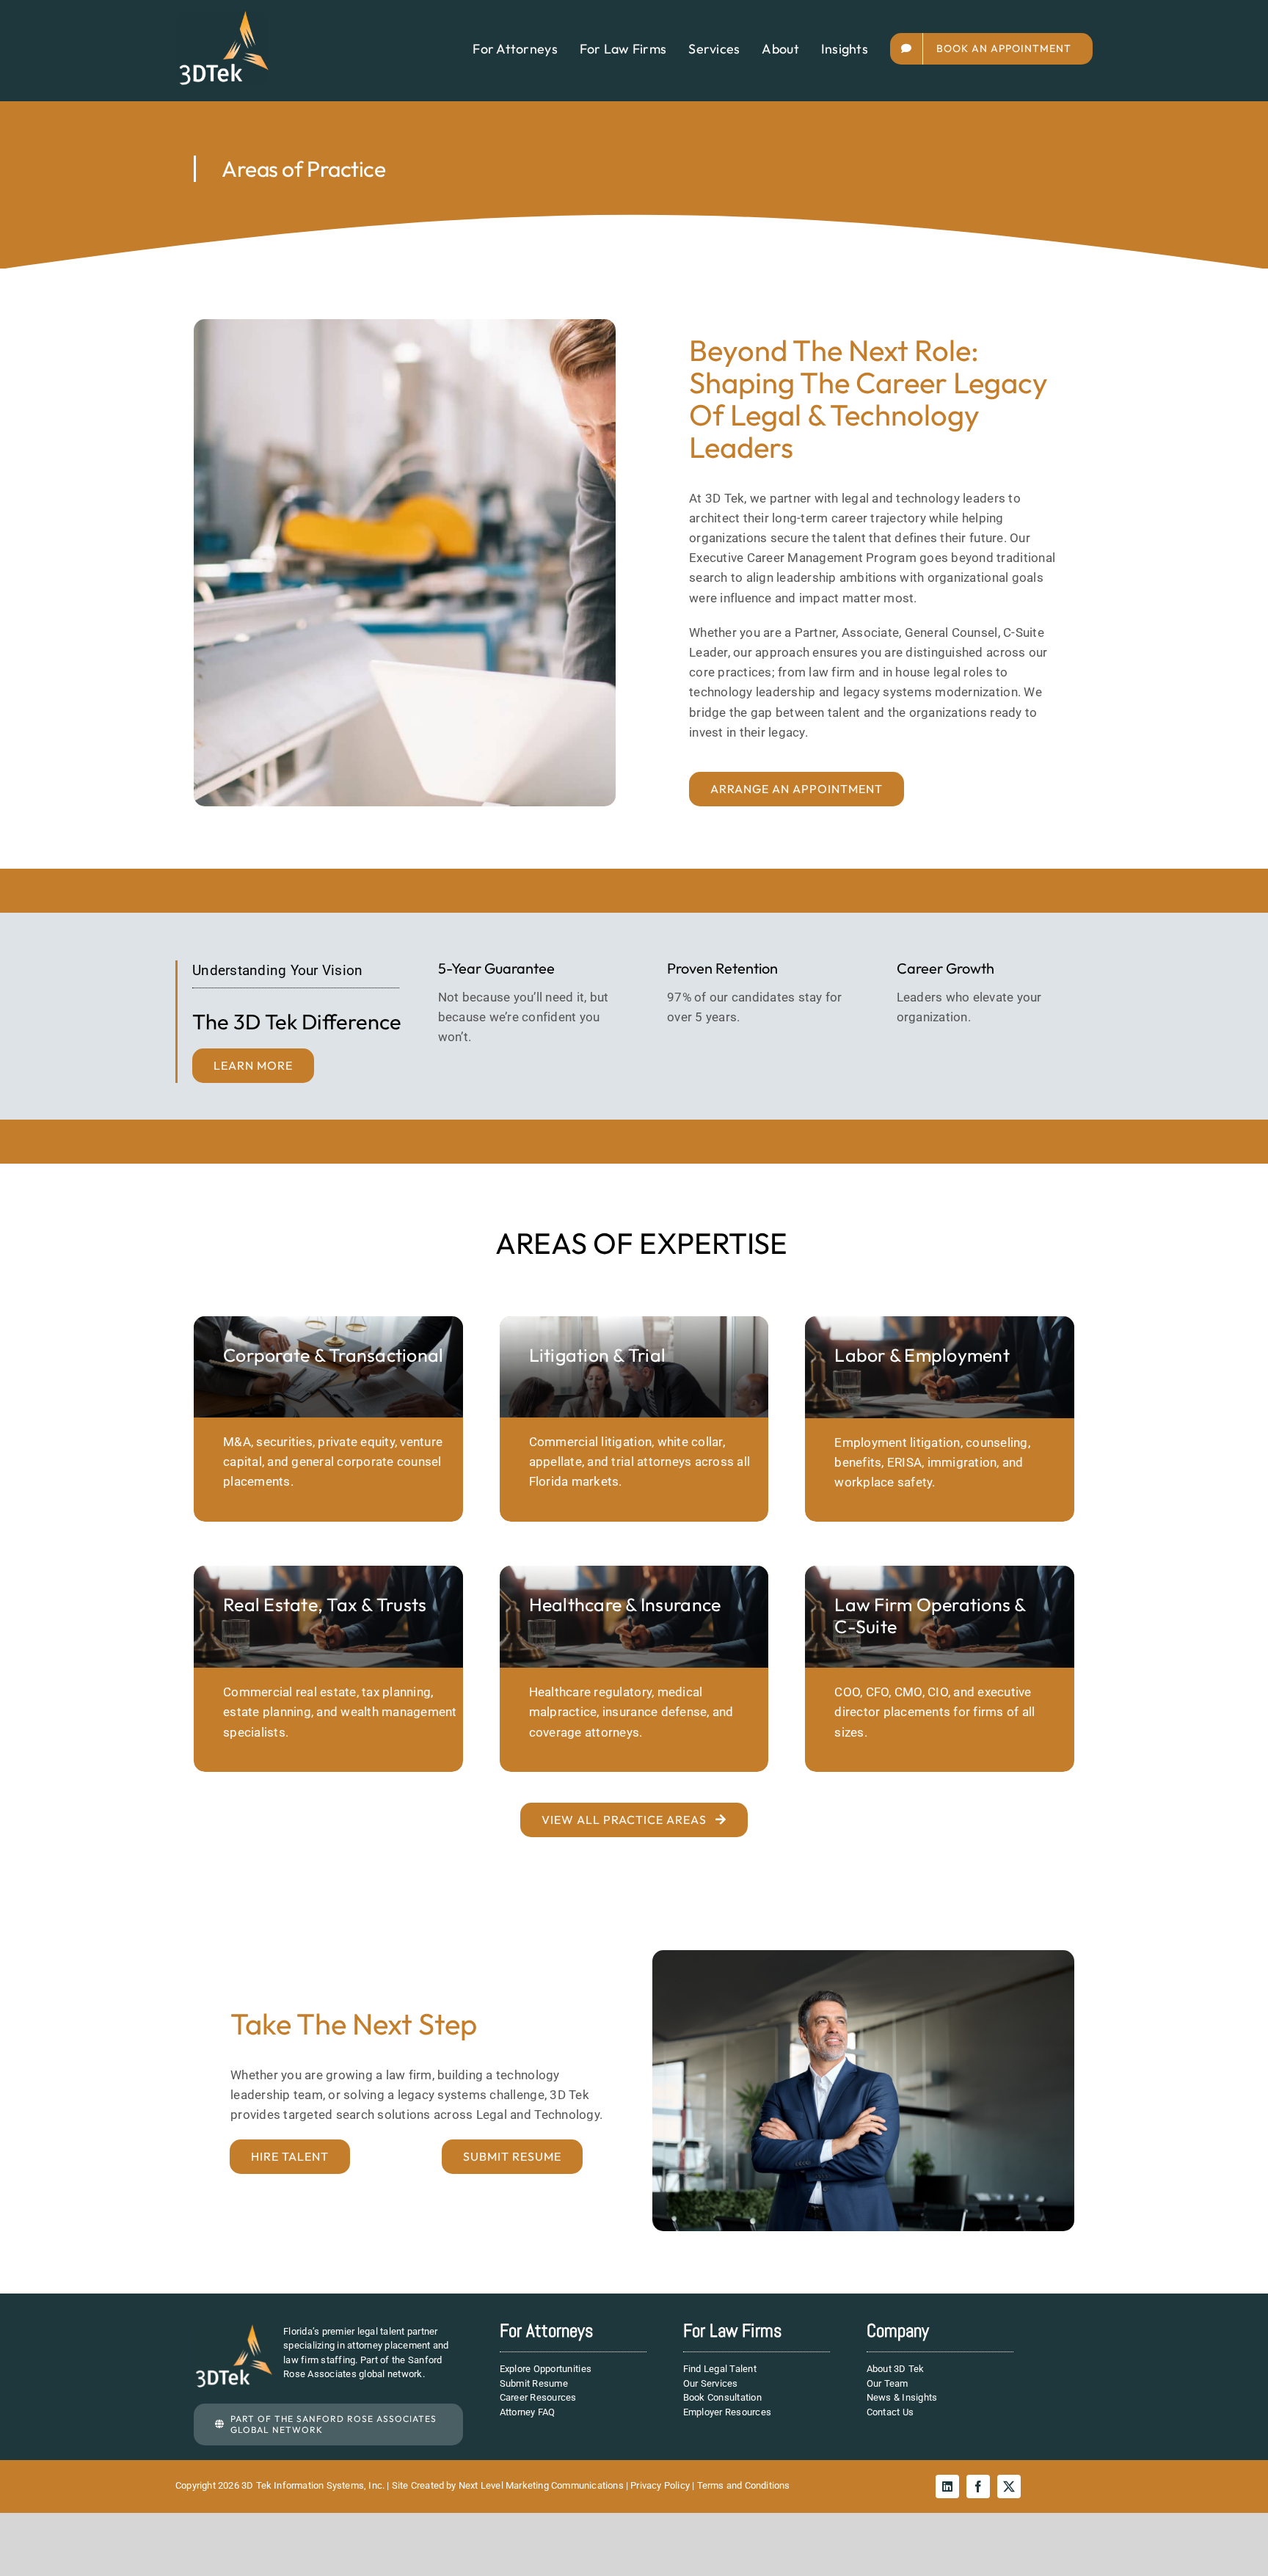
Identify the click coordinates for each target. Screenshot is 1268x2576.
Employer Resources (728, 2412)
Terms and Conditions (744, 2485)
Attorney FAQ (528, 2412)
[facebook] (978, 2486)
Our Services (711, 2383)
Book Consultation (722, 2397)
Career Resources (538, 2397)
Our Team (888, 2383)
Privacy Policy (660, 2485)
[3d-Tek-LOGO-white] (223, 17)
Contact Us (890, 2412)
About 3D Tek (896, 2369)
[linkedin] (947, 2486)
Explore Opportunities (546, 2369)
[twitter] (1009, 2486)
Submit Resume (534, 2383)
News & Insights (902, 2397)
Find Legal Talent (720, 2369)
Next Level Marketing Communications (541, 2485)
